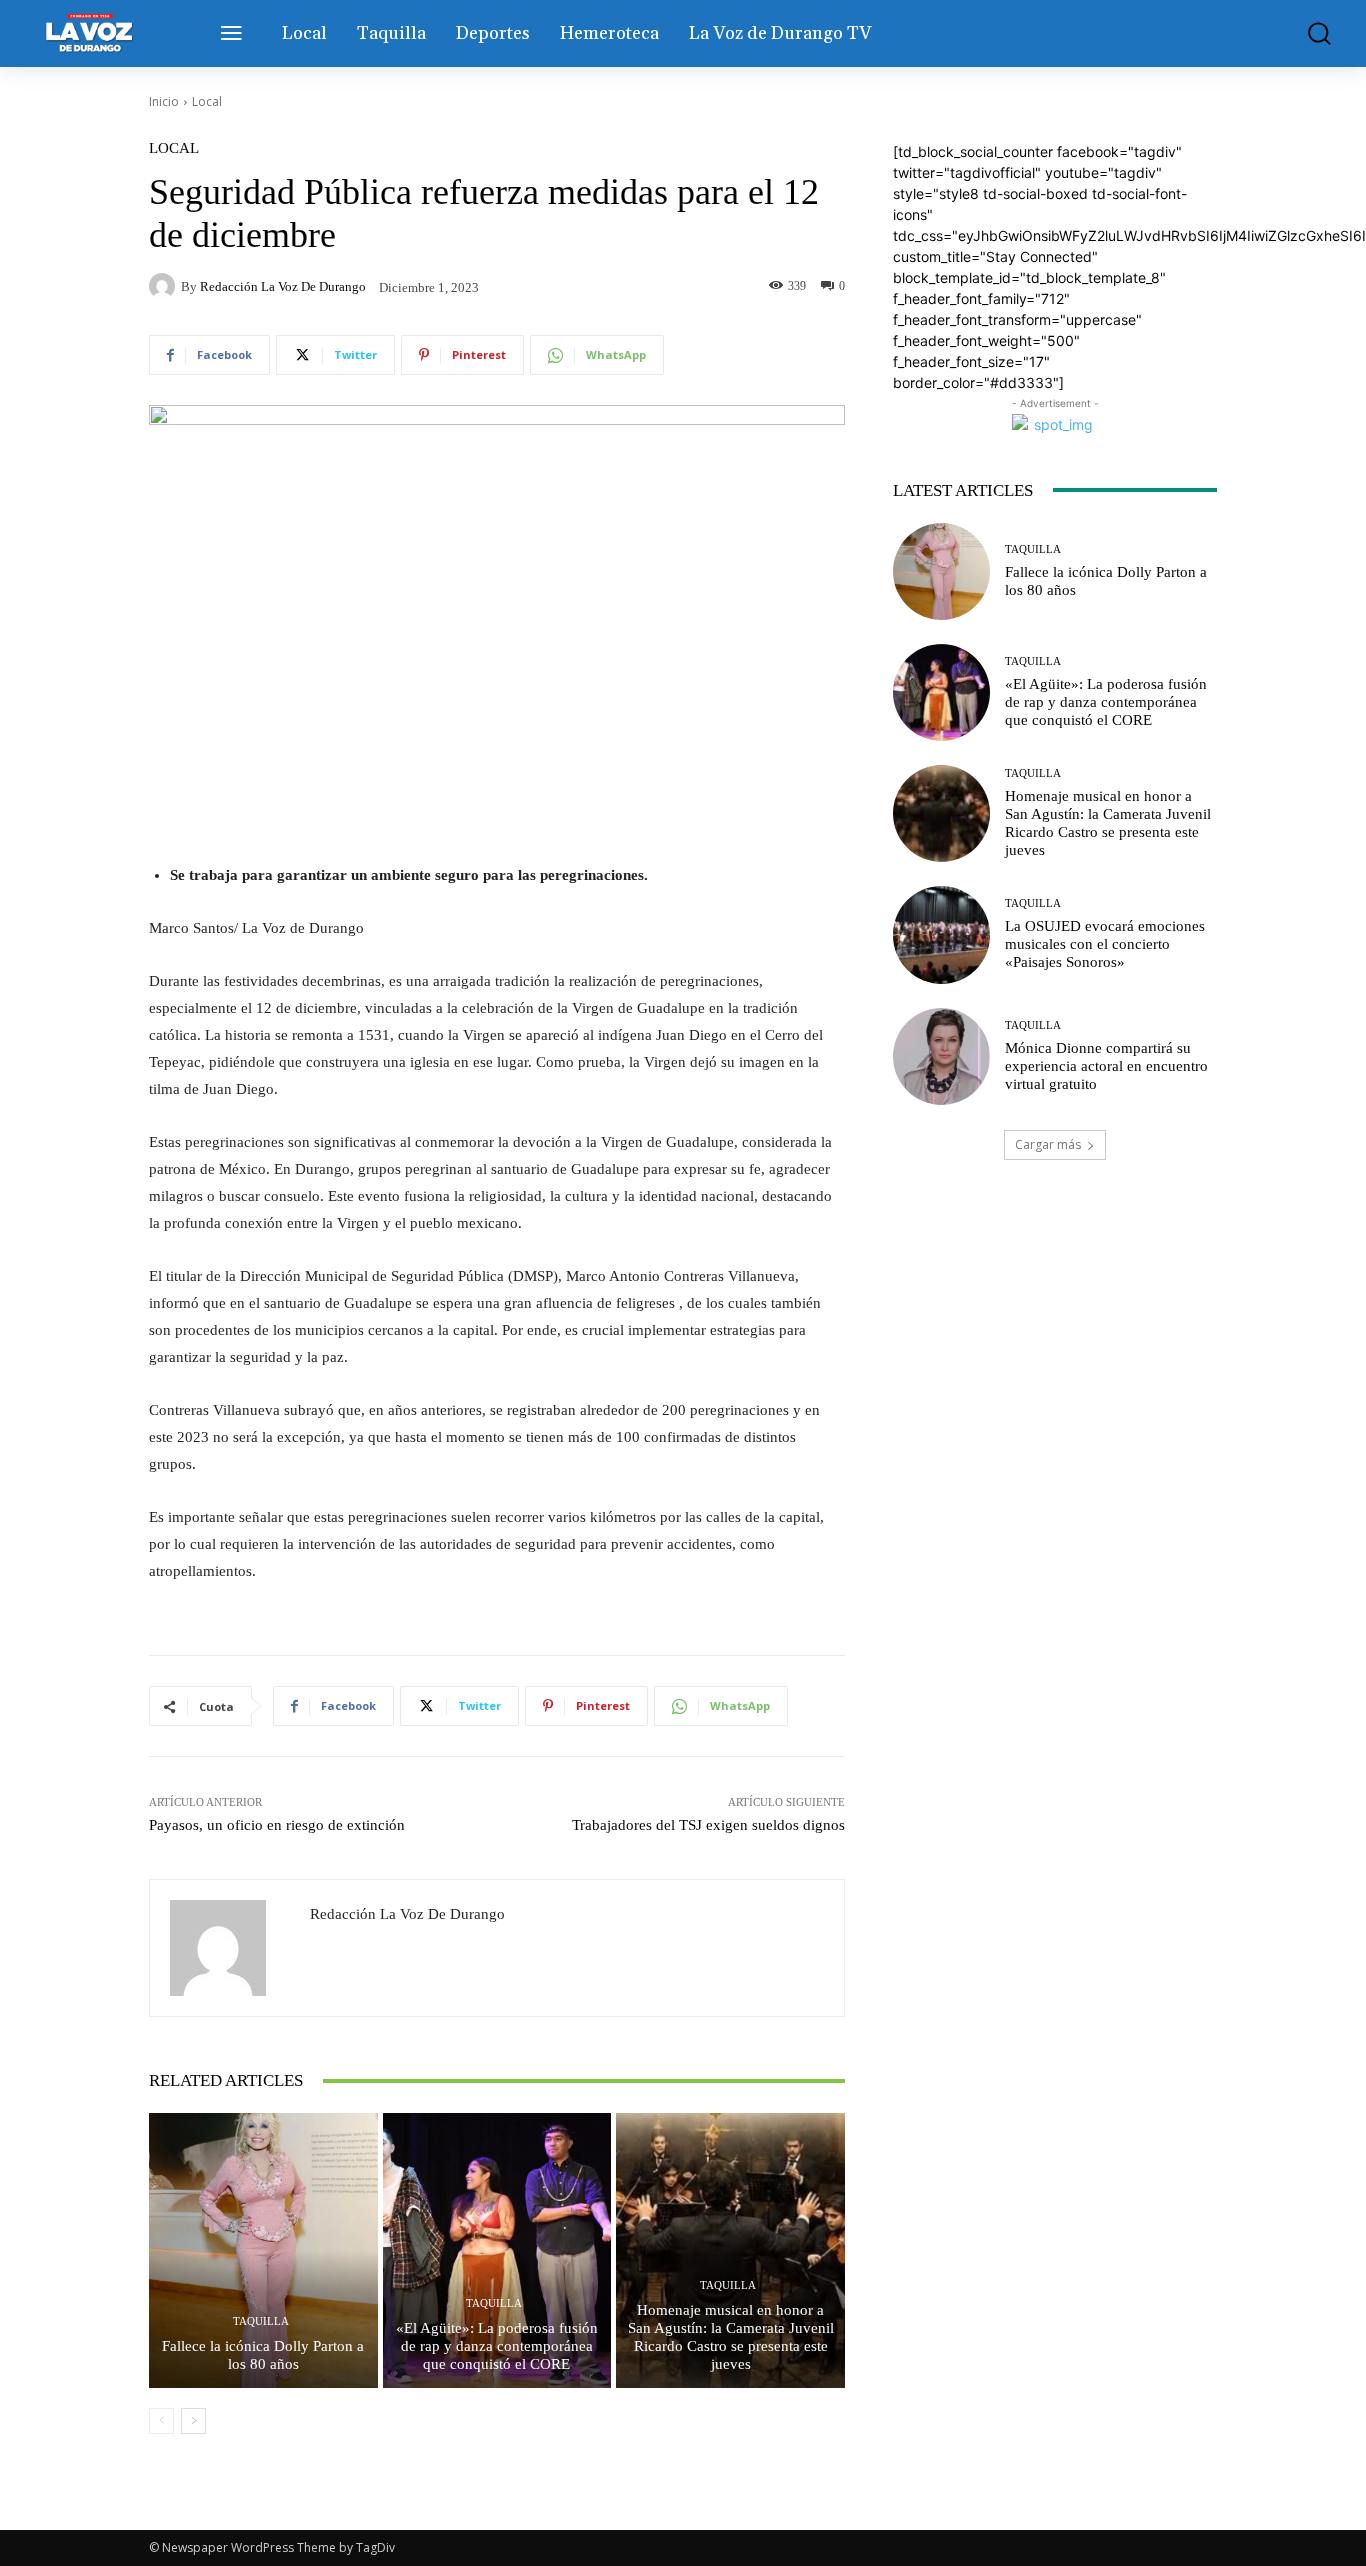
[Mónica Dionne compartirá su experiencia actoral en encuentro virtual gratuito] (941, 1056)
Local (207, 101)
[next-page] (193, 2421)
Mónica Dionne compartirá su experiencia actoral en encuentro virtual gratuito (1106, 1066)
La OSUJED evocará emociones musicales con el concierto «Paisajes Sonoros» (1105, 944)
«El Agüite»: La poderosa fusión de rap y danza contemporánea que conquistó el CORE (497, 2346)
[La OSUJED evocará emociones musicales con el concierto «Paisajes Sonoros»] (941, 934)
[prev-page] (161, 2421)
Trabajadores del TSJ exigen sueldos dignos (708, 1825)
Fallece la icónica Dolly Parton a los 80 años (263, 2355)
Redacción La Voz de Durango (283, 286)
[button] (1307, 33)
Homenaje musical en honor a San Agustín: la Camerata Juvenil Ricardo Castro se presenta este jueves (731, 2337)
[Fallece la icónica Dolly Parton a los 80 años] (263, 2250)
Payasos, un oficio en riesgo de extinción (277, 1825)
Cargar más (1048, 1144)
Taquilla (261, 2321)
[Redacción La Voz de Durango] (165, 286)
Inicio (164, 101)
